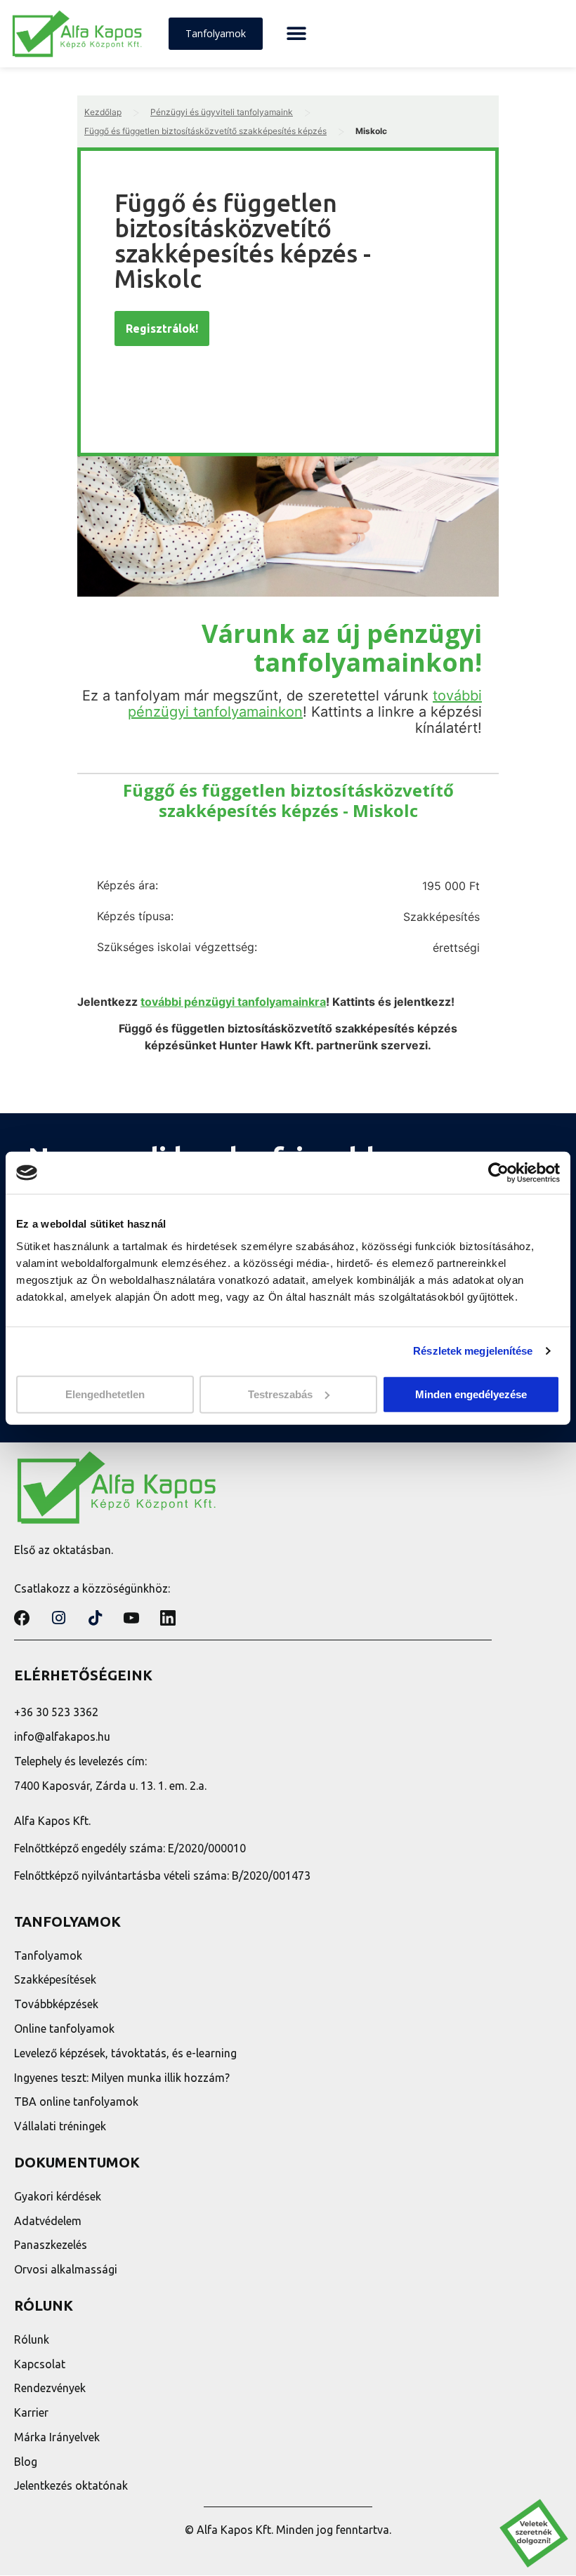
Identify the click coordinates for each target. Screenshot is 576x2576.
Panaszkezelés (51, 2245)
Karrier (31, 2412)
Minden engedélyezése (471, 1394)
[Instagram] (58, 1618)
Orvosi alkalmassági (66, 2269)
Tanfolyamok (48, 1956)
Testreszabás (280, 1394)
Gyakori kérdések (58, 2196)
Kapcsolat (40, 2364)
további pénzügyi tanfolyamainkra (233, 1002)
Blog (26, 2462)
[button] (296, 34)
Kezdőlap (103, 112)
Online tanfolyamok (64, 2029)
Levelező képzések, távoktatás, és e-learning (125, 2053)
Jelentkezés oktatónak (71, 2485)
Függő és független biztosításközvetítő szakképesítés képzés (205, 131)
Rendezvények (50, 2388)
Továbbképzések (56, 2004)
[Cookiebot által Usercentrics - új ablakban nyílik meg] (498, 1173)
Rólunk (32, 2339)
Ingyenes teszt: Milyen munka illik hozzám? (122, 2078)
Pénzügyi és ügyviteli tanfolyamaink (222, 112)
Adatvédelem (48, 2221)
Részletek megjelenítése (473, 1351)
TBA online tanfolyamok (76, 2102)
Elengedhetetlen (105, 1394)
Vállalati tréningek (60, 2126)
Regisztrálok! (162, 328)
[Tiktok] (95, 1618)
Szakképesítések (55, 1979)
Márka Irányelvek (57, 2437)
